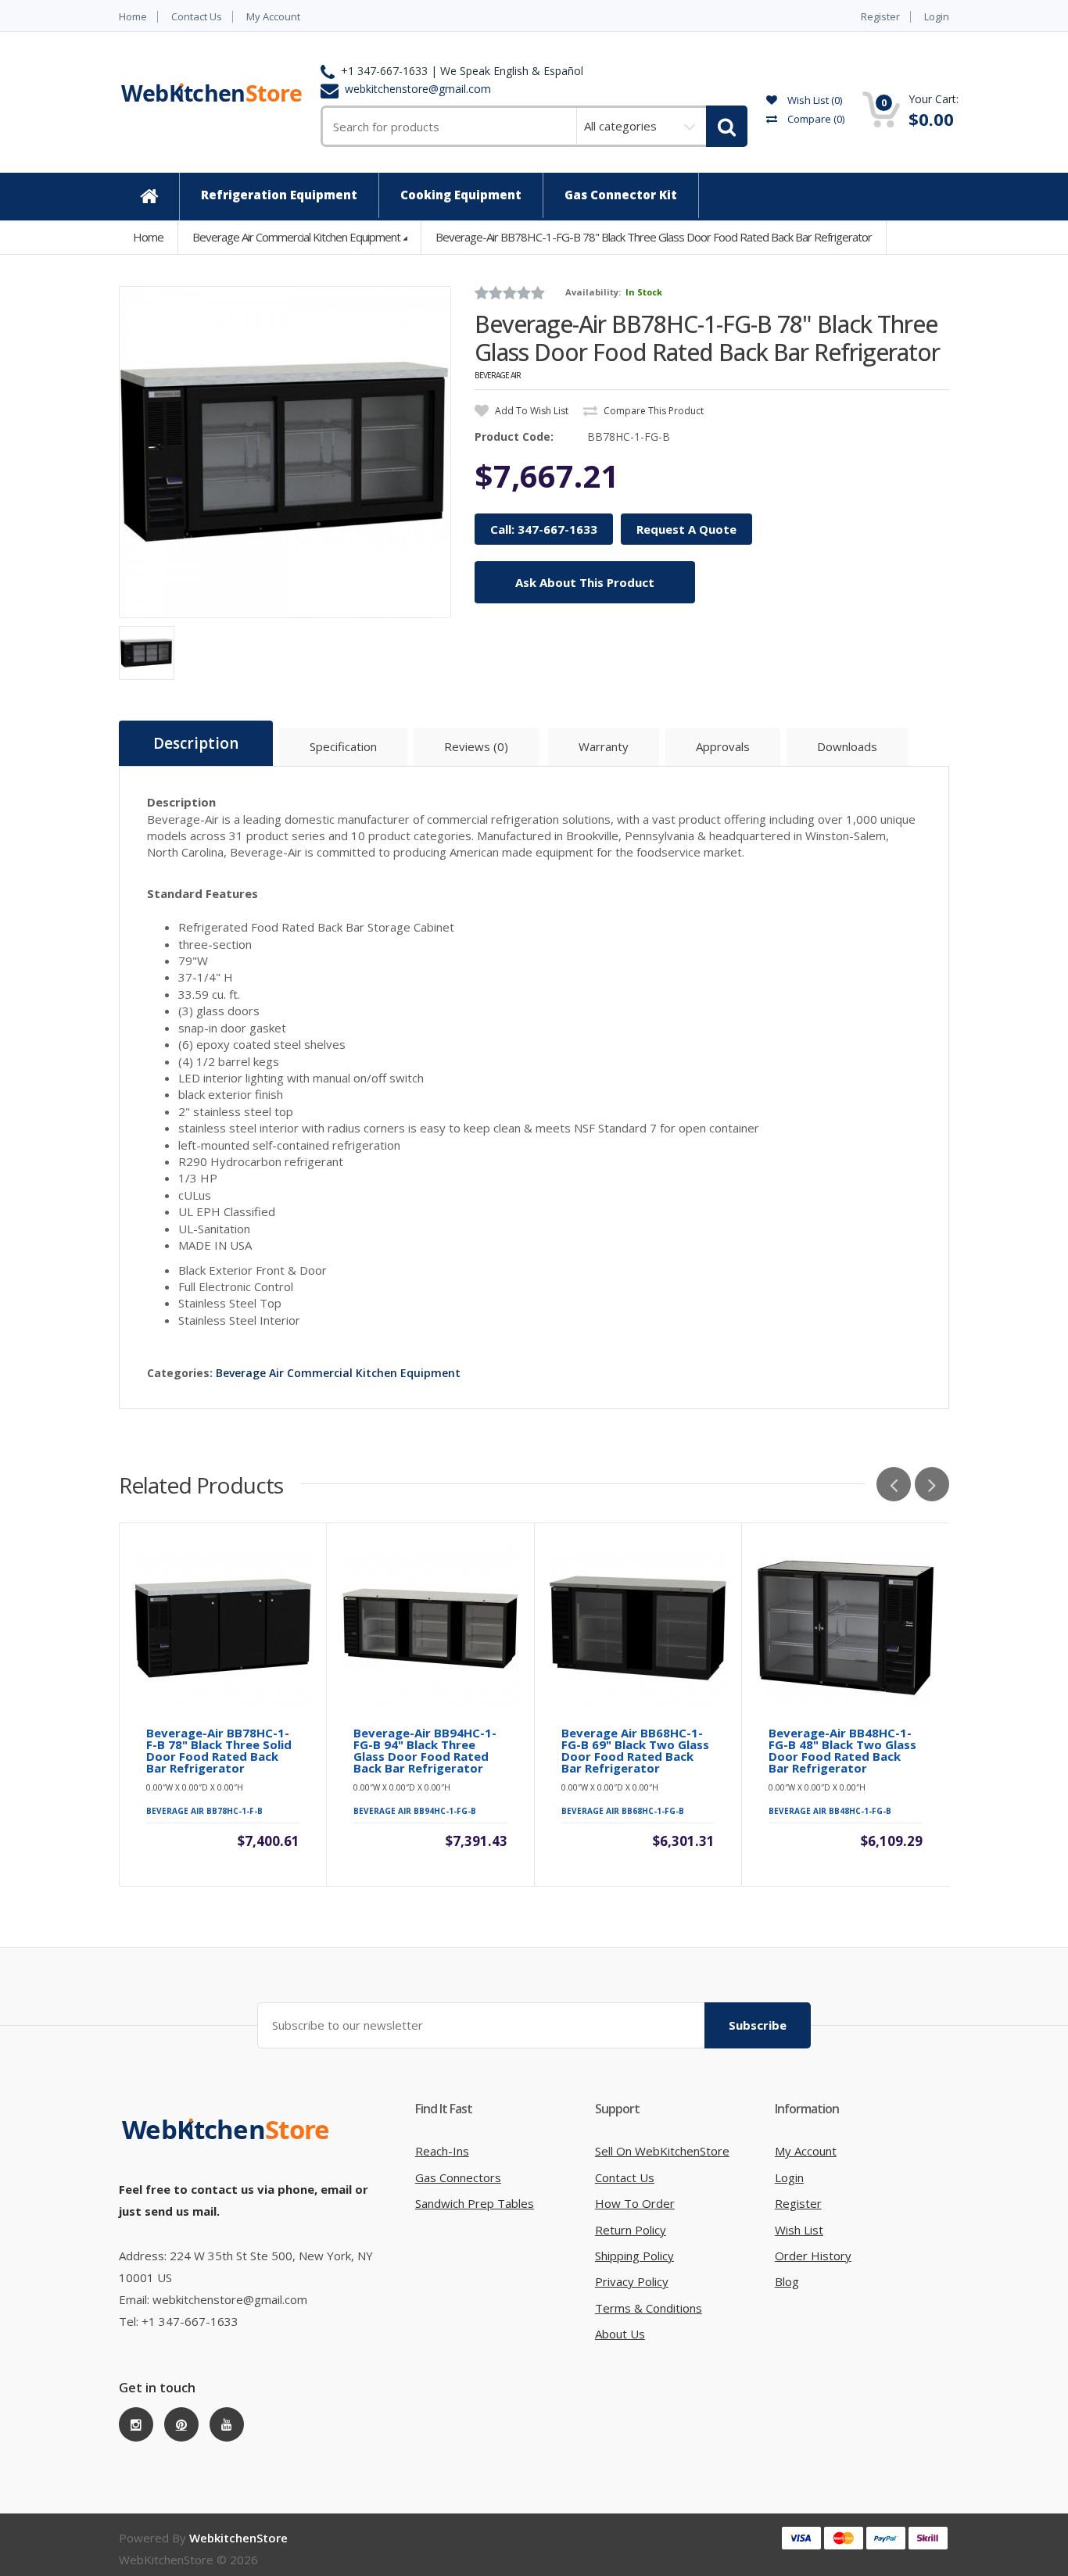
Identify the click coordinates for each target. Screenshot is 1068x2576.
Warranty (604, 746)
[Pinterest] (181, 2424)
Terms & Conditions (649, 2308)
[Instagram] (136, 2424)
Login (937, 17)
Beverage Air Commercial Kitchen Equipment (296, 237)
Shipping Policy (634, 2256)
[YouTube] (227, 2424)
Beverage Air (498, 375)
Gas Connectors (458, 2177)
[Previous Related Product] (894, 1484)
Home (133, 17)
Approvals (723, 746)
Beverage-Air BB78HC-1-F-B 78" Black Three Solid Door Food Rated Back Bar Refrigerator (219, 1751)
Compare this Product (652, 411)
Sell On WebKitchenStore (662, 2151)
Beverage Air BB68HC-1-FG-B (623, 1811)
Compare (815, 119)
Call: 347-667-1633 (544, 529)
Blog (787, 2281)
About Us (620, 2334)
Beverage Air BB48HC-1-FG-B (830, 1811)
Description (196, 743)
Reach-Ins (442, 2151)
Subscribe (758, 2025)
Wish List (799, 2230)
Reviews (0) (476, 746)
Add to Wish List (530, 411)
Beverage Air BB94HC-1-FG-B (415, 1811)
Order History (813, 2256)
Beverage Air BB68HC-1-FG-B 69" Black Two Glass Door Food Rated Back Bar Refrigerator (635, 1751)
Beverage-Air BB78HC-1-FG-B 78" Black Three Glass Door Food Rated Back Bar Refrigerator (654, 237)
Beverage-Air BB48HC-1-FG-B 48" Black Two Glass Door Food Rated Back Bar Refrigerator (842, 1751)
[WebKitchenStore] (228, 2145)
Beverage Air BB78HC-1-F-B (204, 1811)
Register (880, 17)
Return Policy (631, 2230)
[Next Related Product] (932, 1484)
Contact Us (197, 17)
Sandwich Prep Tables (475, 2203)
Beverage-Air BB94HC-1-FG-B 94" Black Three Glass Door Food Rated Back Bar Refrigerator (425, 1751)
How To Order (635, 2203)
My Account (273, 17)
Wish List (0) (814, 100)
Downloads (847, 746)
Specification (343, 746)
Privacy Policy (632, 2281)
